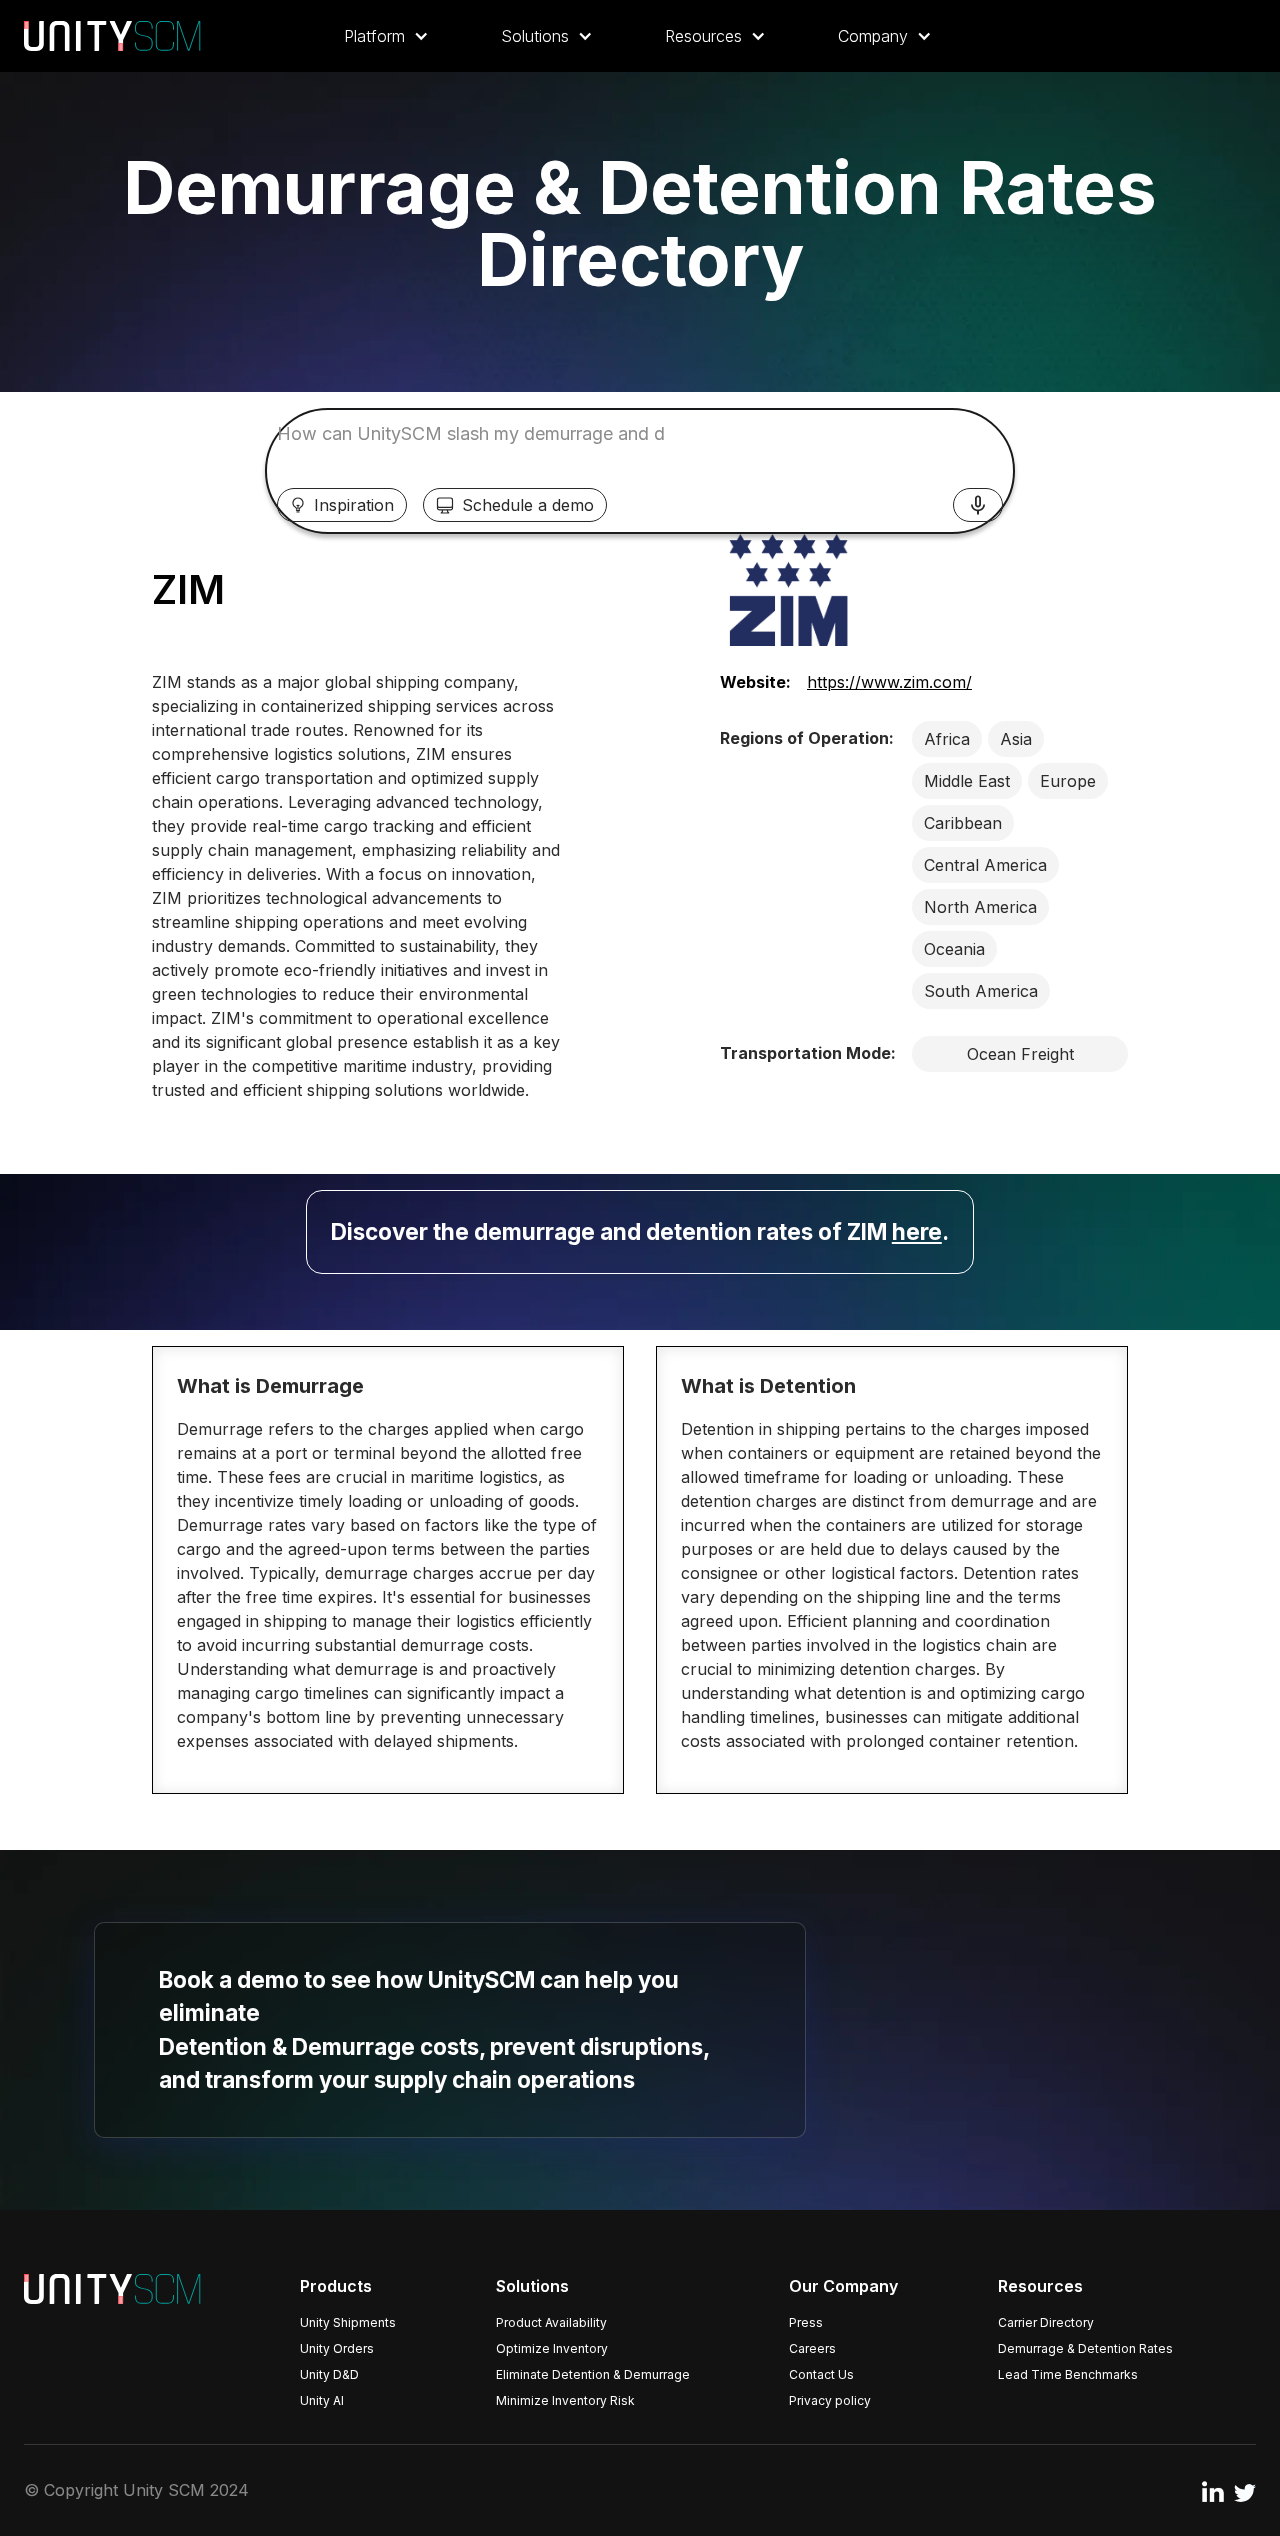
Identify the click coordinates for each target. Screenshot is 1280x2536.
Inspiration (354, 505)
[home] (112, 36)
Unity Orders (337, 2348)
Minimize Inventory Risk (565, 2400)
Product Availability (551, 2322)
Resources (1040, 2286)
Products (336, 2286)
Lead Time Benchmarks (1068, 2374)
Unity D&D (329, 2374)
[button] (386, 36)
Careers (812, 2348)
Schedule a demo (528, 505)
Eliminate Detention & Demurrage (593, 2374)
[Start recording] (978, 505)
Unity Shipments (348, 2322)
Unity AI (322, 2400)
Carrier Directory (1046, 2322)
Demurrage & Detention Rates (1085, 2348)
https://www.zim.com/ (889, 682)
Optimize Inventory (552, 2348)
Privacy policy (830, 2400)
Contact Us (821, 2374)
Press (806, 2322)
